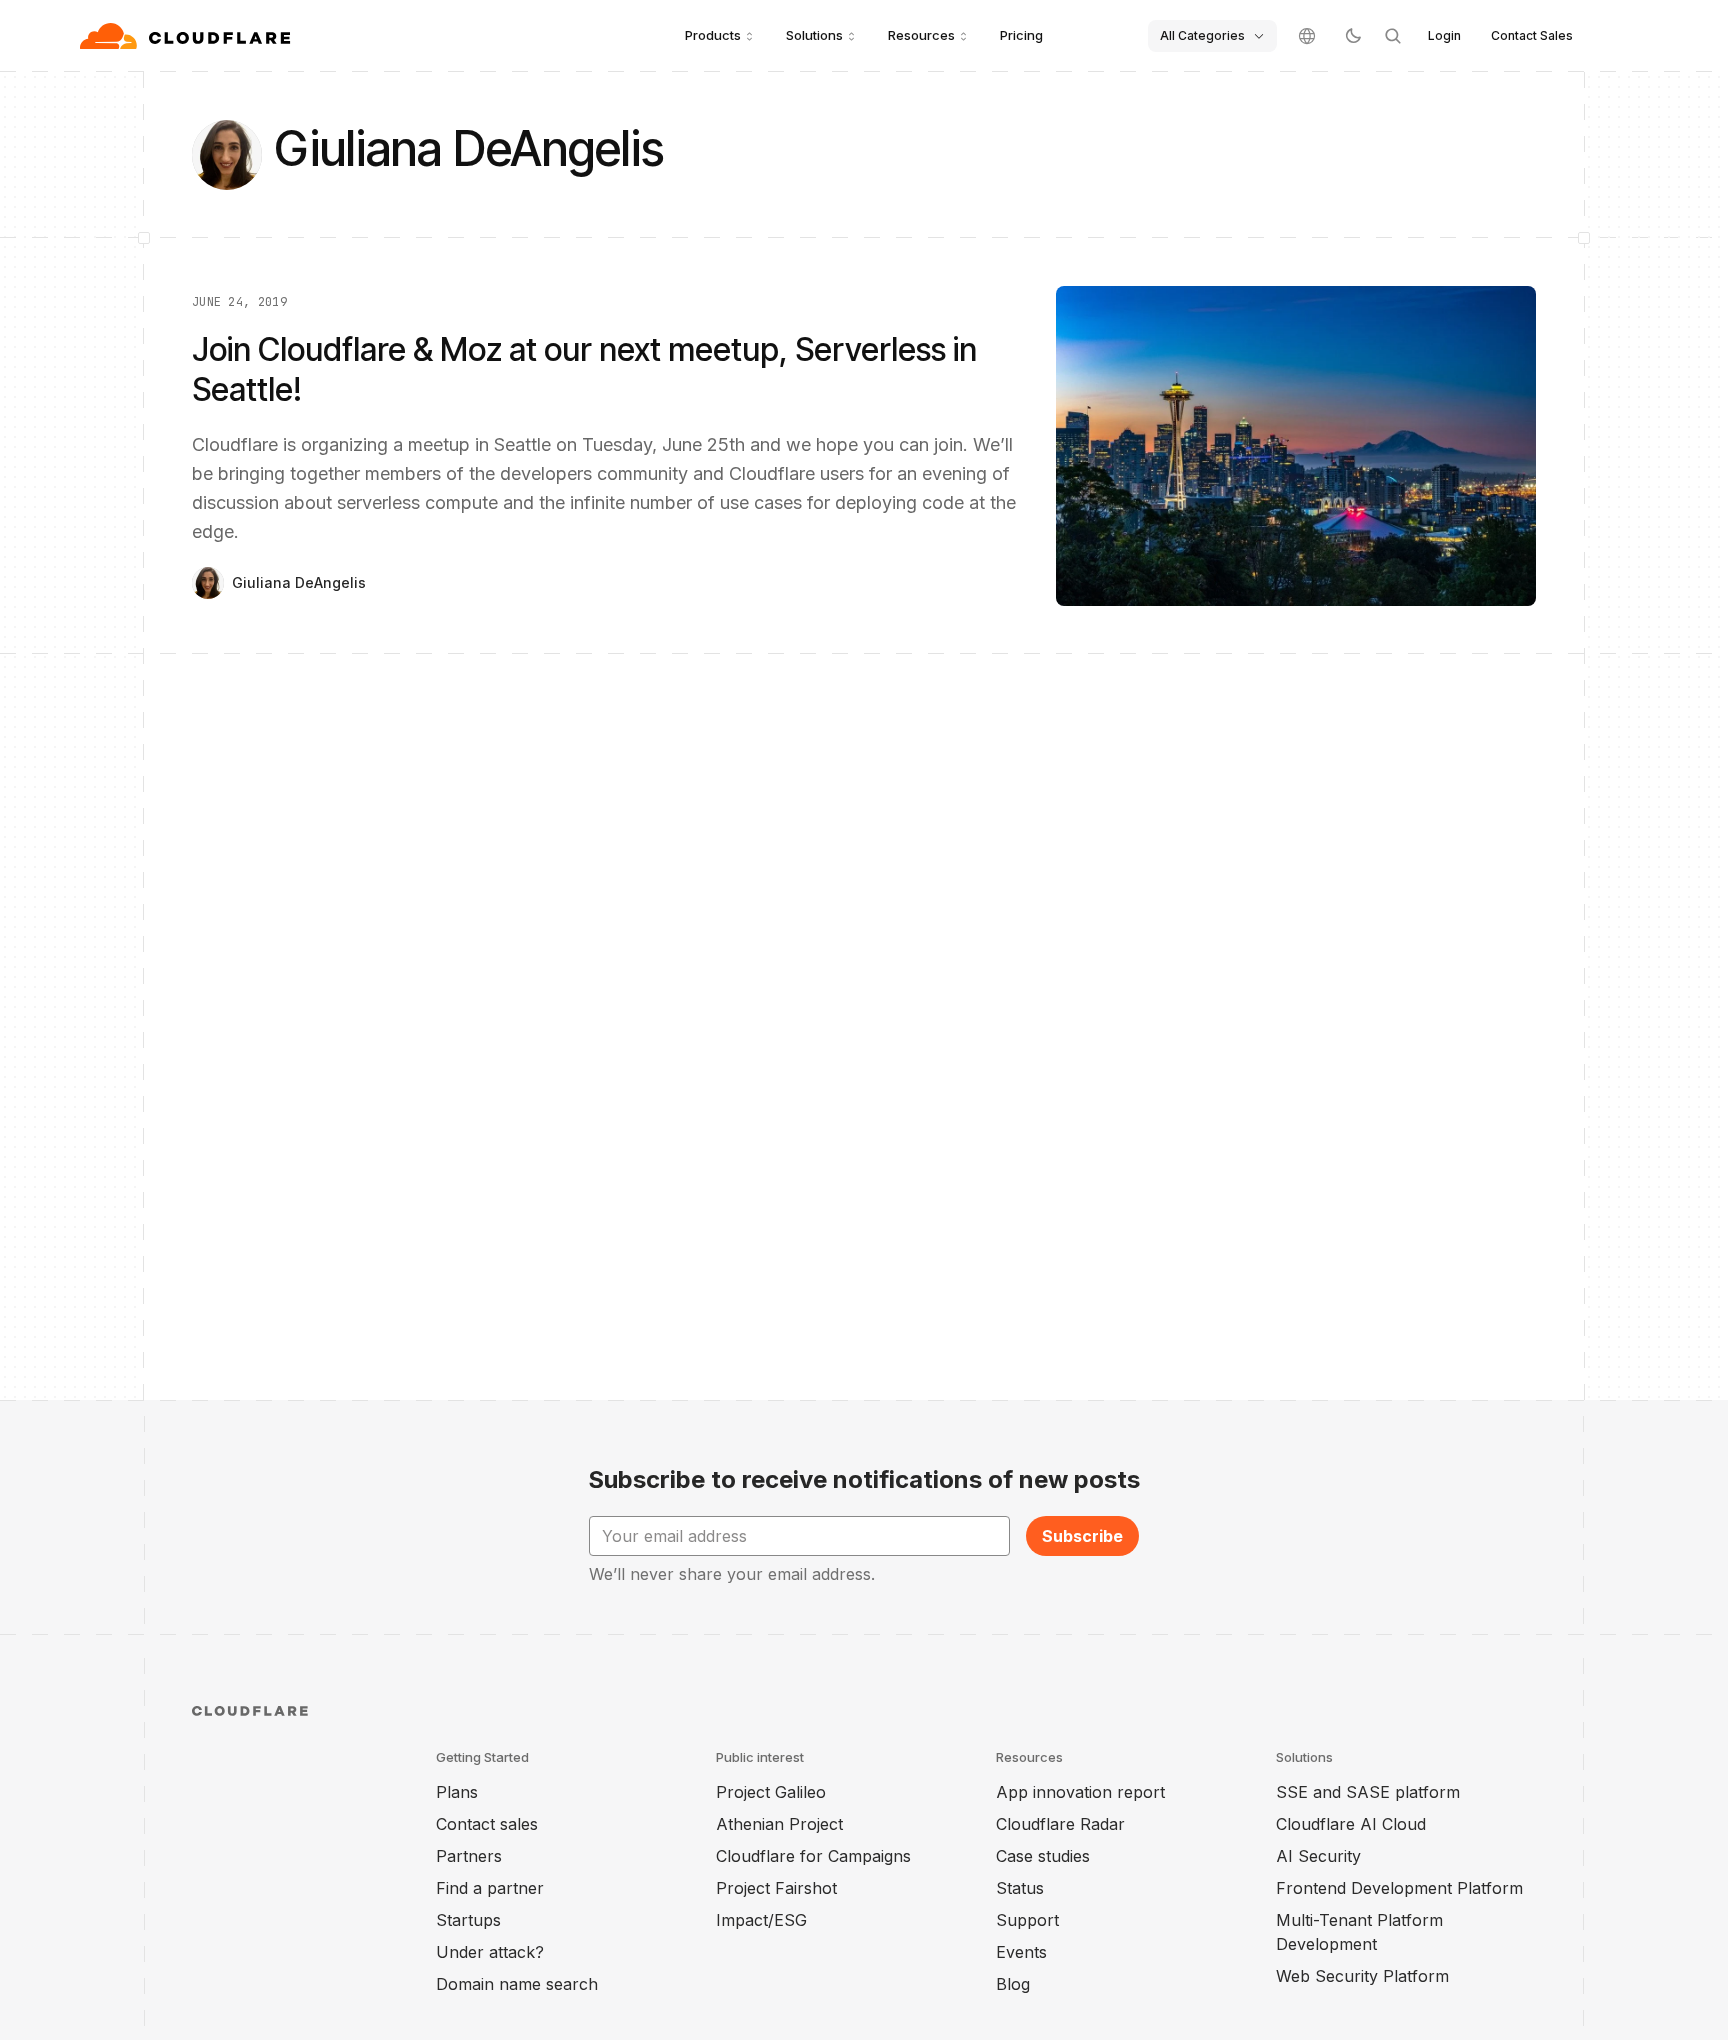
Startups (468, 1920)
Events (1021, 1952)
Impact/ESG (761, 1920)
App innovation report (1080, 1792)
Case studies (1043, 1856)
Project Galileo (771, 1792)
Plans (457, 1792)
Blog (1013, 1984)
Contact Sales (1532, 35)
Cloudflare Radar (1060, 1824)
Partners (469, 1856)
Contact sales (487, 1824)
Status (1020, 1888)
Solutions (814, 35)
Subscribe (1082, 1536)
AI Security (1318, 1856)
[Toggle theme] (1353, 36)
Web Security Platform (1362, 1976)
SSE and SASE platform (1368, 1792)
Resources (921, 35)
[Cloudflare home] (187, 36)
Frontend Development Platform (1399, 1888)
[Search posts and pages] (1393, 36)
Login (1444, 35)
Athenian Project (779, 1824)
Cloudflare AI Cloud (1351, 1824)
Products (713, 35)
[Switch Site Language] (1307, 36)
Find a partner (490, 1888)
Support (1027, 1920)
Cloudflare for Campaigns (813, 1856)
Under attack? (490, 1952)
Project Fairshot (776, 1888)
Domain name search (517, 1984)
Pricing (1021, 35)
